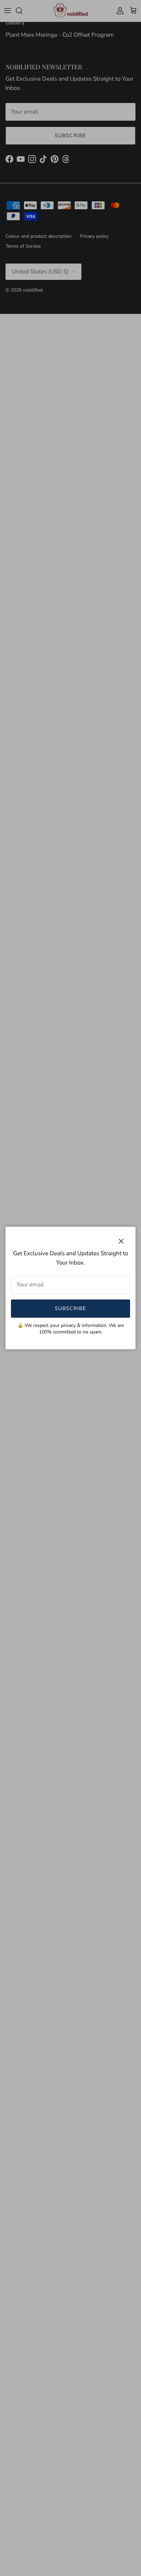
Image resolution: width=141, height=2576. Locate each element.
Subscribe (71, 1308)
